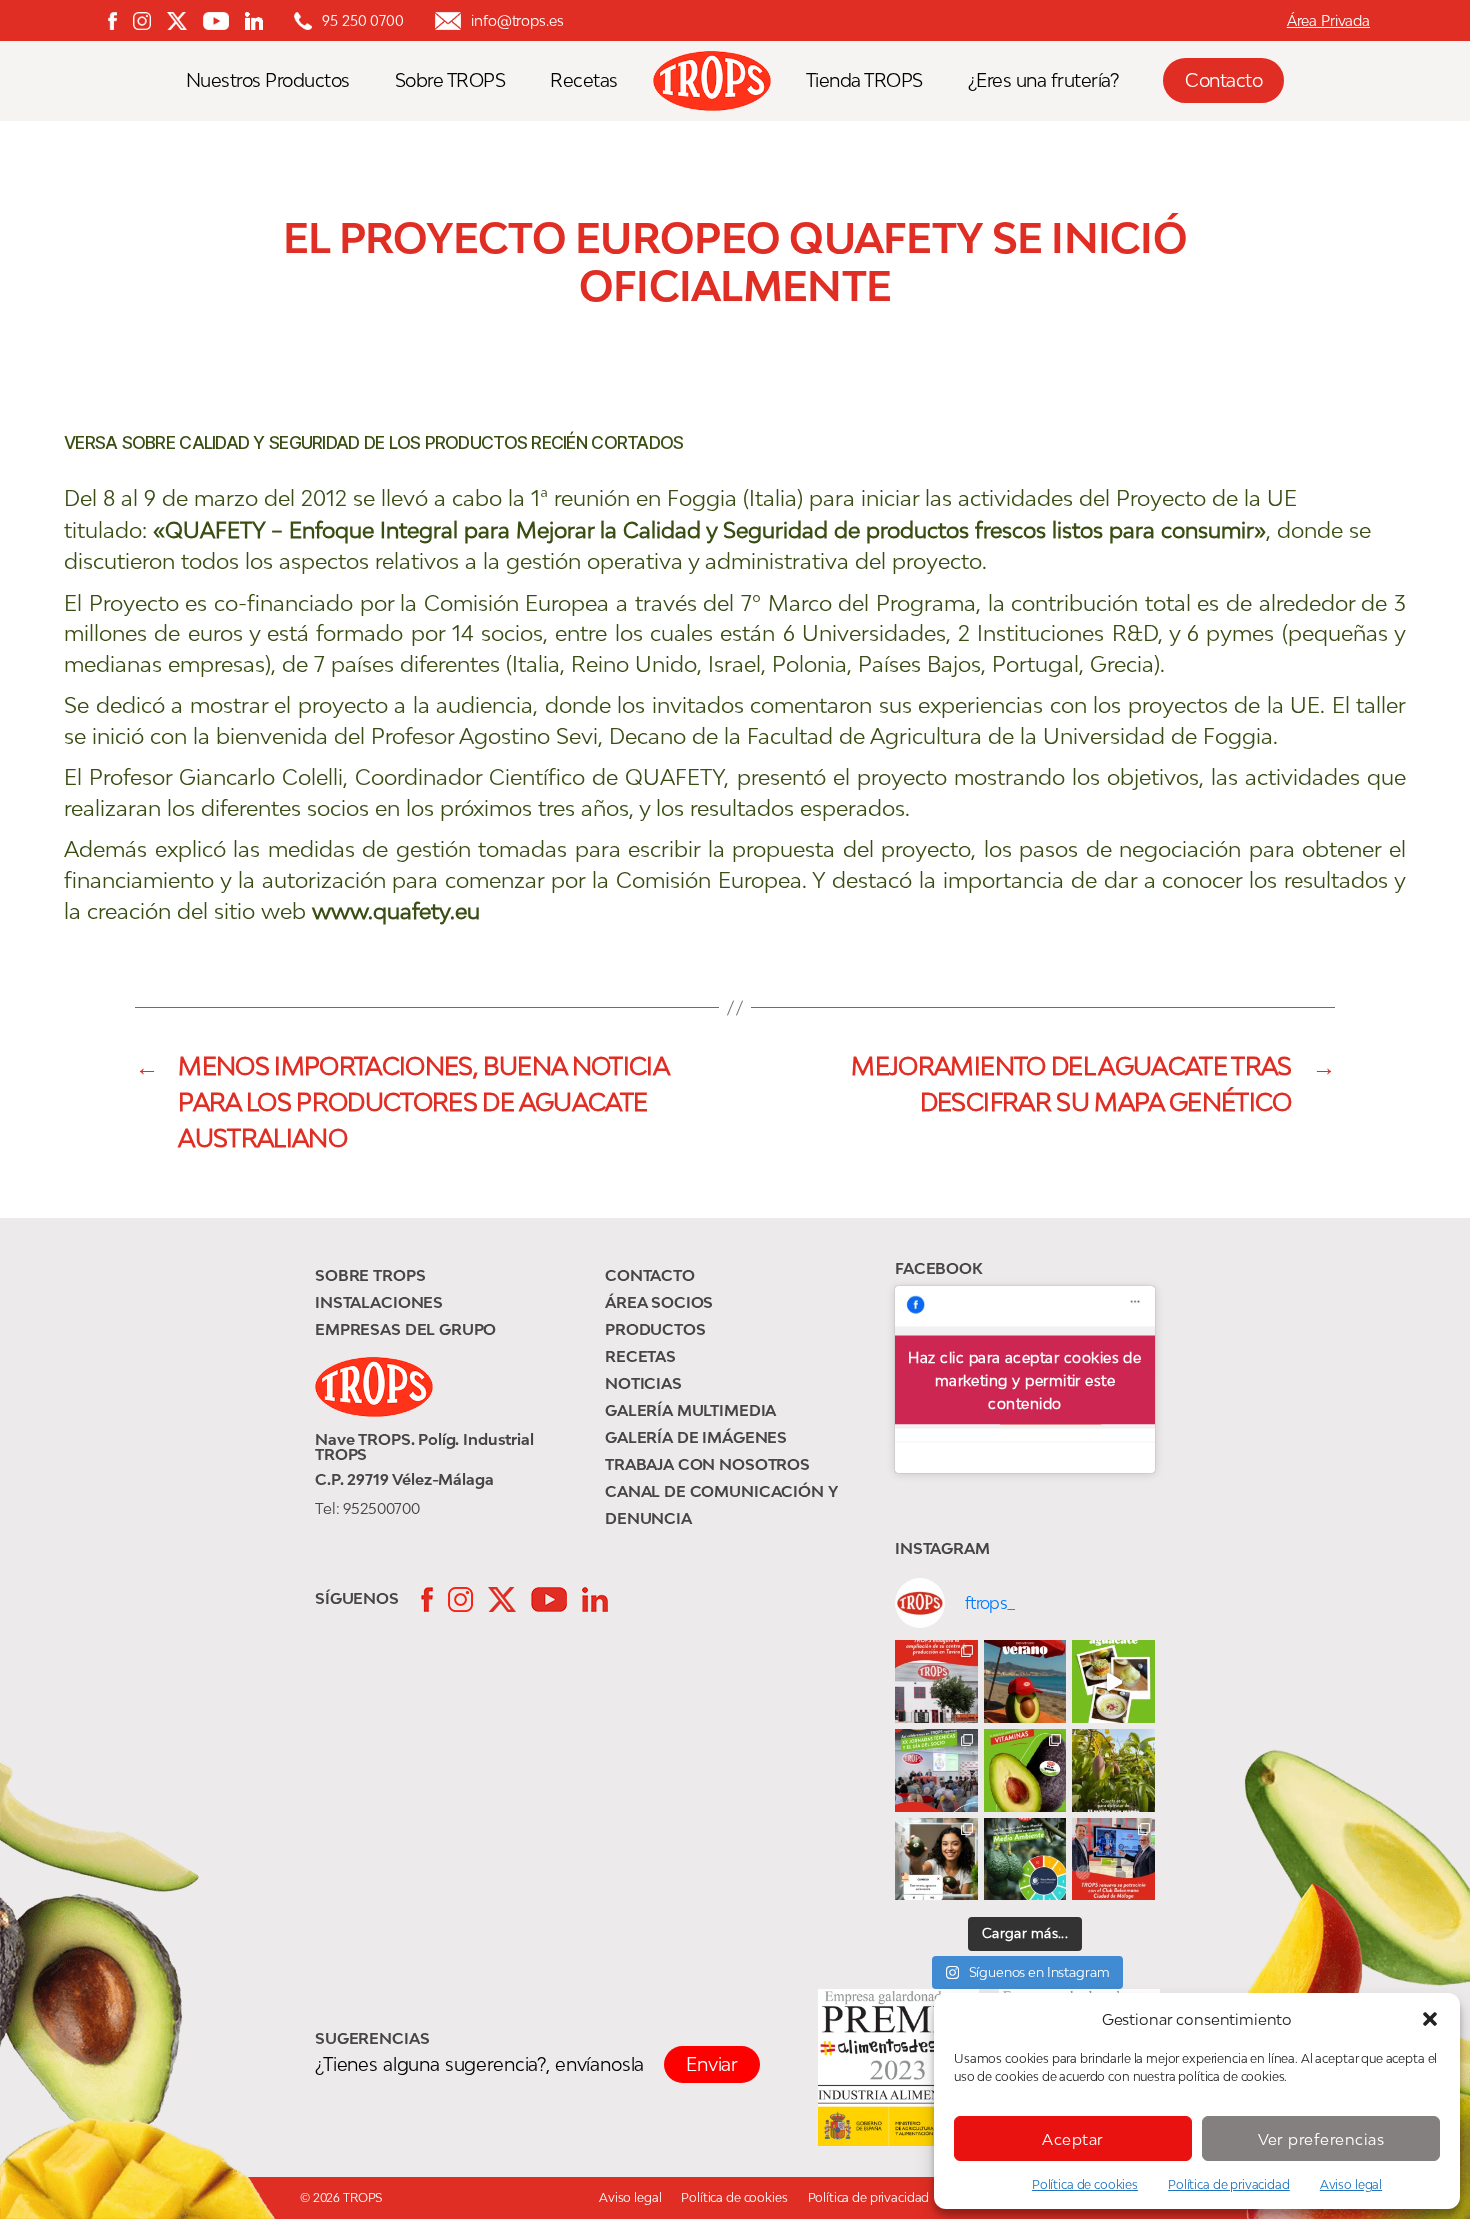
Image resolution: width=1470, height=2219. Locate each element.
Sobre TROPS (450, 80)
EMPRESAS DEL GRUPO (405, 1329)
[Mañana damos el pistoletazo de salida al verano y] (1113, 1681)
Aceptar (1073, 2139)
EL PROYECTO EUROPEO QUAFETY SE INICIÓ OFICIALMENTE (735, 262)
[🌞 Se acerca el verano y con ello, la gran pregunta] (936, 1859)
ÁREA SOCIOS (659, 1302)
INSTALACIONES (379, 1302)
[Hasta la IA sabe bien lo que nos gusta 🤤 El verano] (1025, 1681)
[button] (1430, 2019)
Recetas (584, 80)
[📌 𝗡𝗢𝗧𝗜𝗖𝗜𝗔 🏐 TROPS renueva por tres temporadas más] (1113, 1859)
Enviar (712, 2064)
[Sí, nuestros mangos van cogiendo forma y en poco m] (1113, 1770)
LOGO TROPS (722, 81)
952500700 (381, 1508)
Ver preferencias (1321, 2139)
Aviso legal (1351, 2184)
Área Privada (1328, 20)
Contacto (1223, 80)
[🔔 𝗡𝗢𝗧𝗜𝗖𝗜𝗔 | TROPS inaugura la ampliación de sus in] (936, 1681)
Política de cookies (1085, 2184)
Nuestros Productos (268, 80)
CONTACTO (650, 1275)
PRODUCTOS (655, 1329)
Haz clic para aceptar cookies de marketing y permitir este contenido (1024, 1379)
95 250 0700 (362, 20)
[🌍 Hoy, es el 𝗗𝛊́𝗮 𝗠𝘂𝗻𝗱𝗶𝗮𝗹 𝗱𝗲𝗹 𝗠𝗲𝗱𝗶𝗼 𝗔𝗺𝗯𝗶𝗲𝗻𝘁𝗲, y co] (1025, 1859)
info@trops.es (517, 20)
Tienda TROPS (864, 80)
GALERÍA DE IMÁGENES (696, 1437)
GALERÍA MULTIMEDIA (690, 1410)
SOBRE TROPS (370, 1275)
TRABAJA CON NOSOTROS (707, 1464)
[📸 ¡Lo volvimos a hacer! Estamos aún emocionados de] (936, 1770)
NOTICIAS (643, 1383)
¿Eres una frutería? (1043, 80)
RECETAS (640, 1356)
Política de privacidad (1229, 2184)
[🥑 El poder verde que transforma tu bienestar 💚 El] (1025, 1770)
